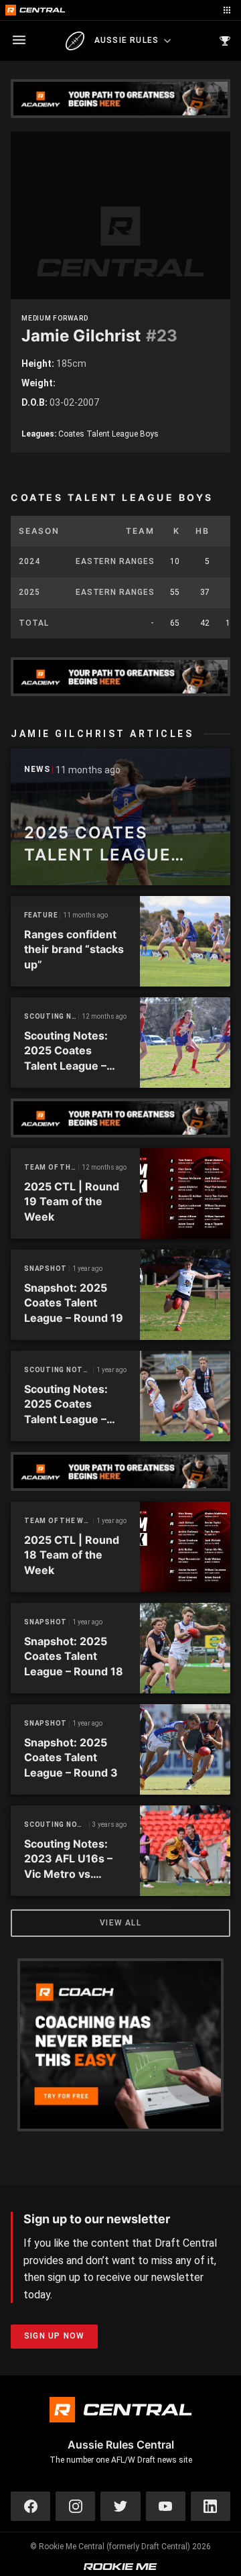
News (37, 770)
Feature (41, 915)
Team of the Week (52, 1167)
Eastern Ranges (115, 561)
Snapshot (46, 1269)
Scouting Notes (52, 1016)
